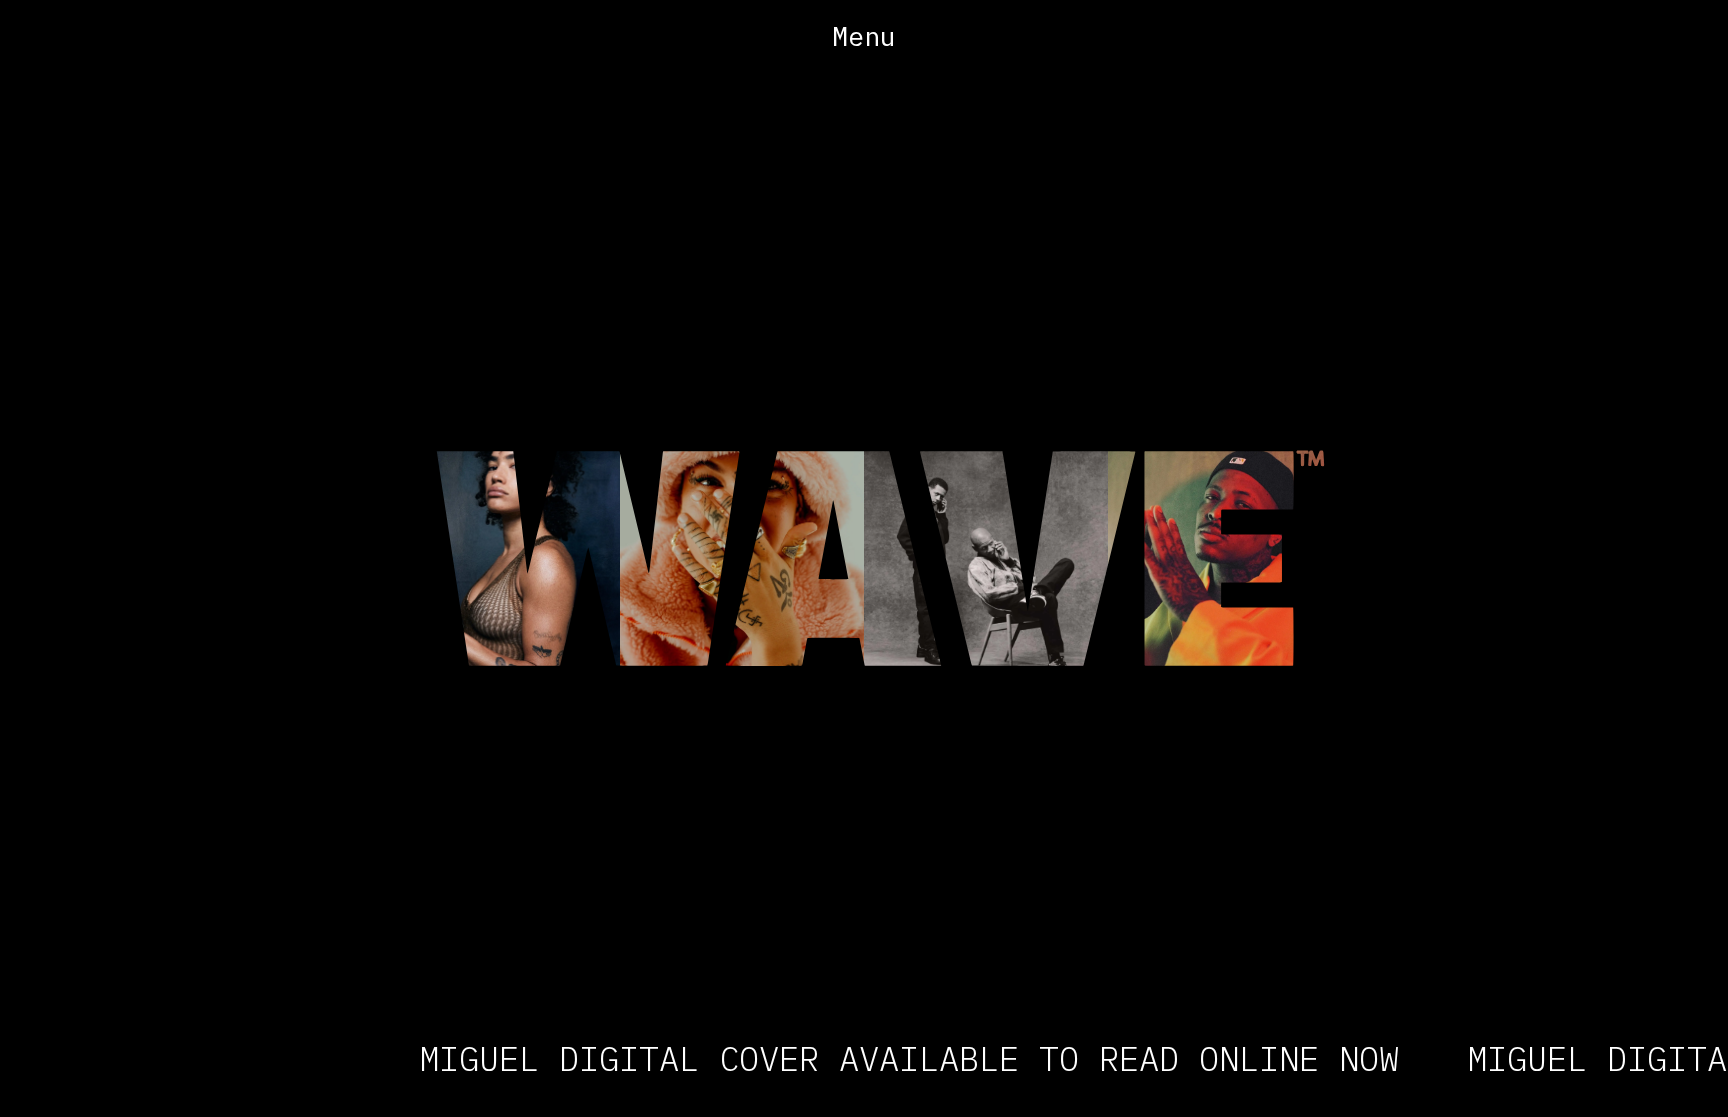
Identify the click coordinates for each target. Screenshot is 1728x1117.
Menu (864, 36)
